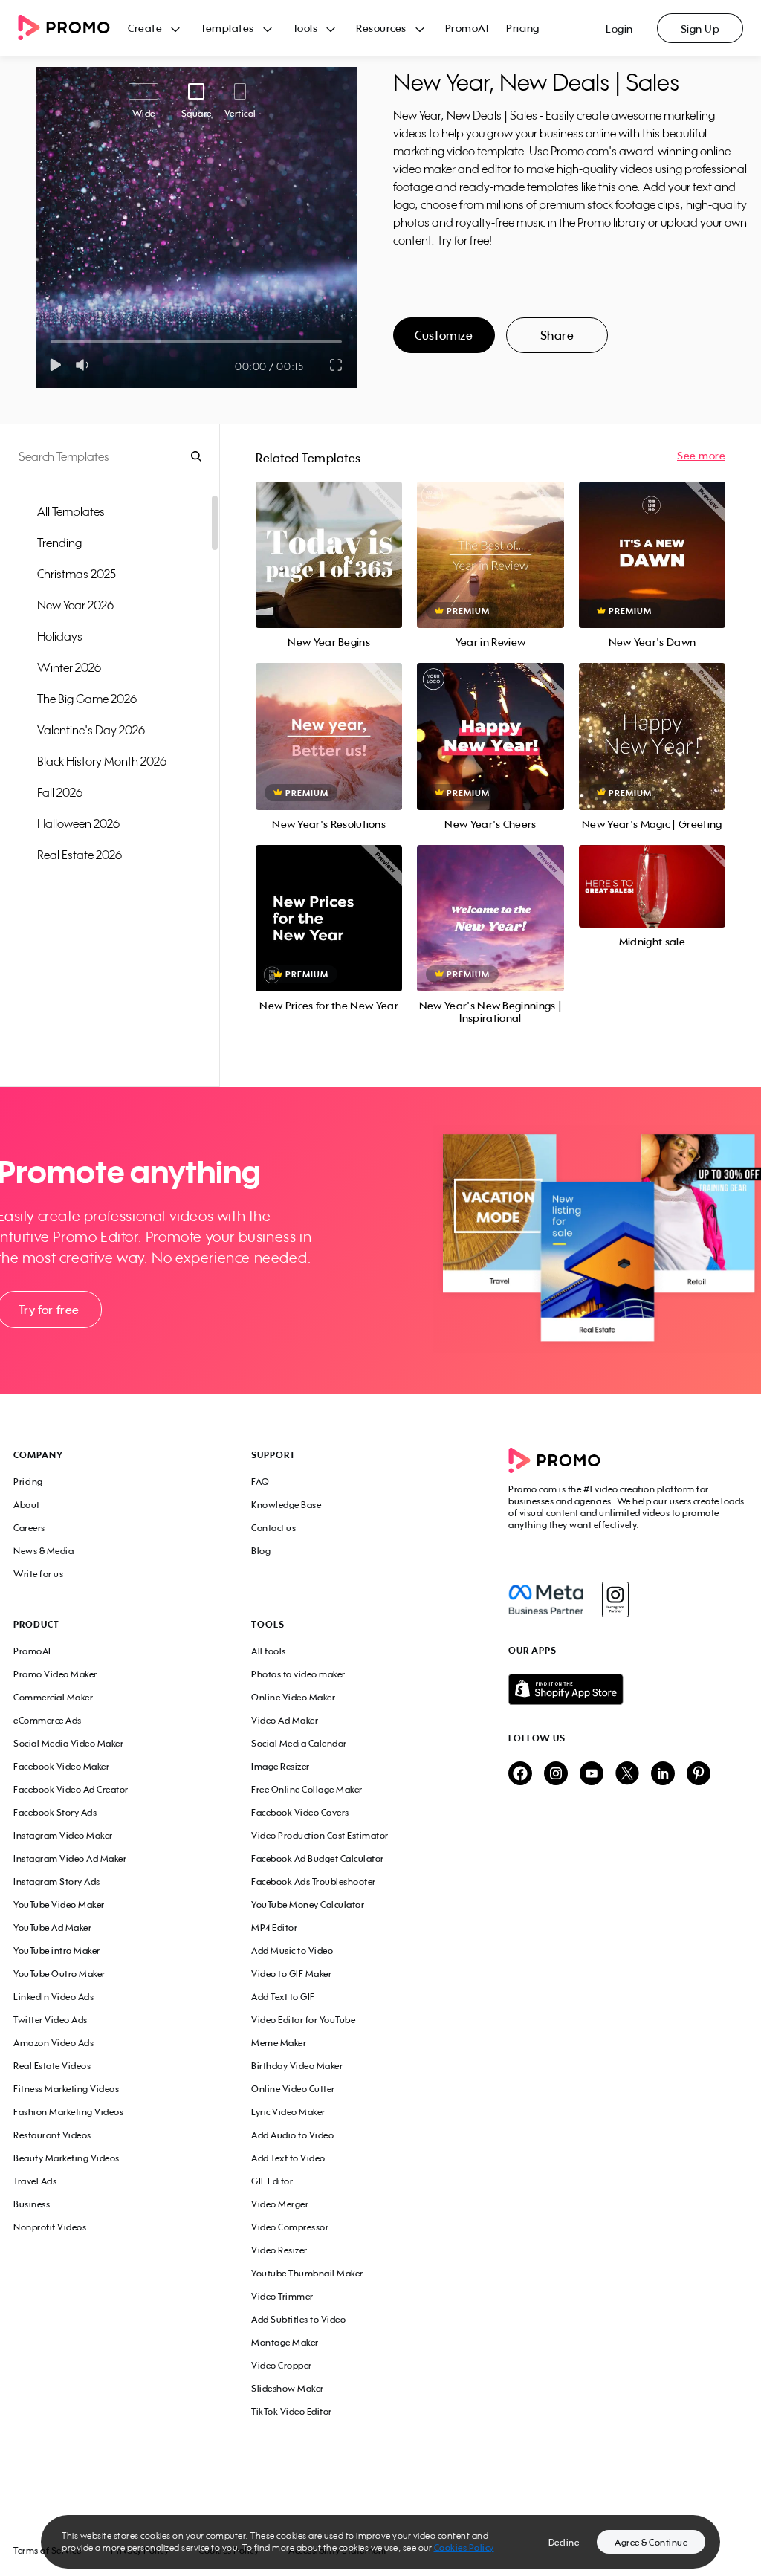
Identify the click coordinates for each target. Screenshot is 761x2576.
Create (145, 28)
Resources (381, 28)
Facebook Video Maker (61, 1766)
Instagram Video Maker (63, 1835)
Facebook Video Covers (300, 1812)
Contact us (273, 1528)
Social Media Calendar (299, 1743)
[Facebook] (546, 1599)
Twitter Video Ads (51, 2020)
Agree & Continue (651, 2542)
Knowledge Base (286, 1505)
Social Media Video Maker (68, 1743)
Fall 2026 (60, 792)
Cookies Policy (464, 2547)
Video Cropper (282, 2365)
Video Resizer (279, 2250)
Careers (29, 1528)
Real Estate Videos (52, 2066)
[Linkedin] (663, 1774)
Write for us (38, 1574)
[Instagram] (615, 1599)
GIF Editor (272, 2181)
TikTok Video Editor (292, 2411)
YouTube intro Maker (57, 1951)
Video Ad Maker (285, 1720)
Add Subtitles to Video (298, 2319)
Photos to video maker (298, 1674)
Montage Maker (285, 2342)
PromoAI (467, 28)
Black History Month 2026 (102, 761)
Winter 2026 (69, 667)
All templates (71, 511)
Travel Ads (35, 2181)
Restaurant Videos (52, 2135)
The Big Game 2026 (87, 699)
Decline (564, 2542)
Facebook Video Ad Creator (71, 1789)
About (27, 1505)
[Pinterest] (699, 1774)
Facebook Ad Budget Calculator (318, 1858)
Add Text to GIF (283, 1997)
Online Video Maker (293, 1697)
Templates (227, 28)
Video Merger (280, 2204)
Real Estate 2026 (80, 855)
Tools (305, 28)
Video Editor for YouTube (303, 2020)
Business (32, 2204)
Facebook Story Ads (55, 1812)
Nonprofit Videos (50, 2227)
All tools (269, 1651)
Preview (329, 538)
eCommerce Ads (48, 1720)
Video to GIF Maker (291, 1974)
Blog (261, 1551)
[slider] (51, 342)
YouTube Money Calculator (308, 1905)
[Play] (55, 365)
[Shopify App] (628, 1689)
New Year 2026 (75, 605)
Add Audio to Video (292, 2135)
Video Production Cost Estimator (320, 1835)
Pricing (523, 28)
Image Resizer (281, 1766)
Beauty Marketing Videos (67, 2158)
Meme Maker (279, 2043)
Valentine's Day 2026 (91, 730)
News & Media (43, 1551)
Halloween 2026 (78, 823)
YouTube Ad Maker (52, 1928)
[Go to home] (73, 29)
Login (619, 29)
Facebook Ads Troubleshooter (314, 1881)
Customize (444, 335)
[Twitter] (627, 1774)
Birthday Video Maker (297, 2066)
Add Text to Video (288, 2158)
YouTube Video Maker (59, 1905)
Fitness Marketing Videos (66, 2089)
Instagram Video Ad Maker (70, 1858)
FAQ (260, 1482)
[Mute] (85, 365)
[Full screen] (337, 365)
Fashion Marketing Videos (68, 2112)
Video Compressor (290, 2227)
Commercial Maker (53, 1697)
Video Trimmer (282, 2296)
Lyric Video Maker (288, 2112)
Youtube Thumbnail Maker (307, 2273)
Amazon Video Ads (54, 2043)
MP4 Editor (274, 1928)
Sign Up (700, 29)
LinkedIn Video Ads (54, 1997)
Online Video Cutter (293, 2089)
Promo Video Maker (55, 1674)
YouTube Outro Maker (59, 1974)
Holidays (60, 636)
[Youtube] (592, 1774)
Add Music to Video (292, 1951)
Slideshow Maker (288, 2388)
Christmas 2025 (77, 574)
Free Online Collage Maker (307, 1789)
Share (557, 335)
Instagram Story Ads (57, 1881)
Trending (59, 543)
